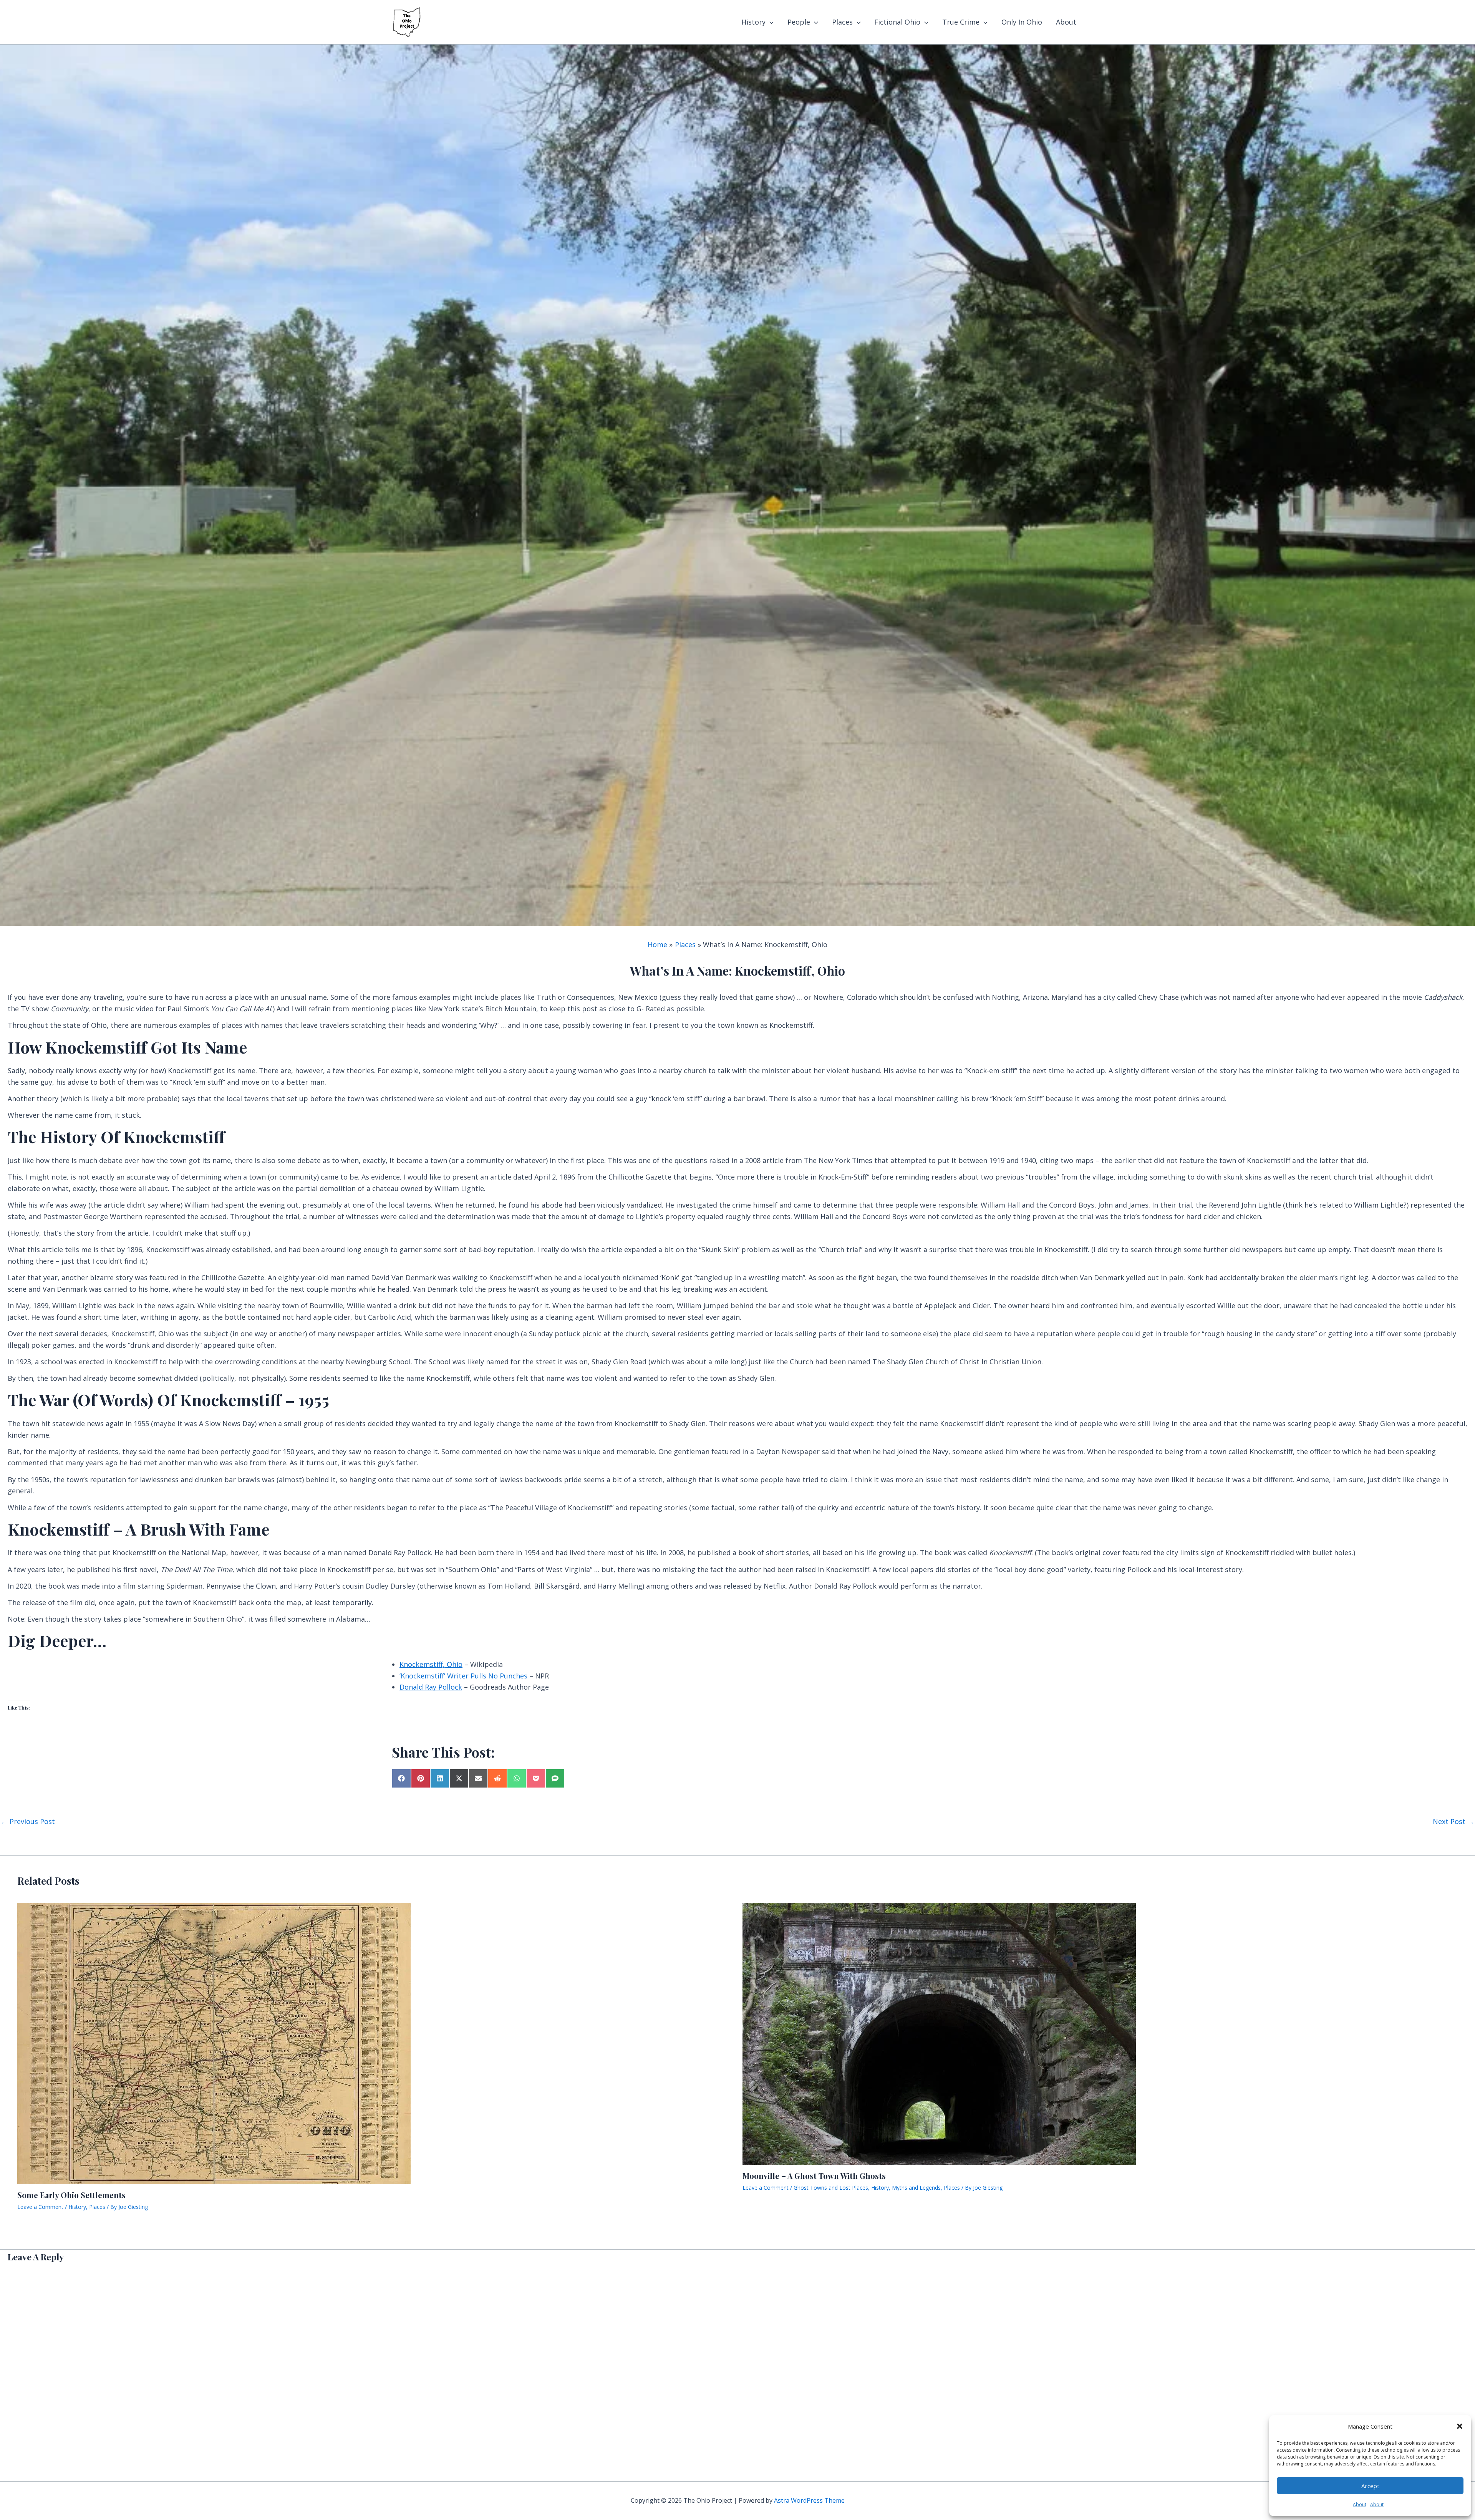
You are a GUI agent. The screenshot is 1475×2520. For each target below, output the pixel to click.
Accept (1370, 2486)
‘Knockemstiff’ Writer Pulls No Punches (463, 1676)
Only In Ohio (1022, 22)
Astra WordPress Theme (809, 2500)
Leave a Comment (40, 2207)
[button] (1460, 2426)
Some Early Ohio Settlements (71, 2195)
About (1360, 2504)
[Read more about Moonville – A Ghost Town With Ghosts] (939, 2033)
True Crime (961, 22)
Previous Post (28, 1821)
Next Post (1453, 1821)
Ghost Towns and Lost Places (831, 2188)
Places (842, 22)
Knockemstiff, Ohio (431, 1664)
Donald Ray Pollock (431, 1687)
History (753, 22)
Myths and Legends (916, 2188)
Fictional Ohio (897, 22)
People (799, 22)
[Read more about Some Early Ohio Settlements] (214, 2043)
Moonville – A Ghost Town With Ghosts (814, 2176)
